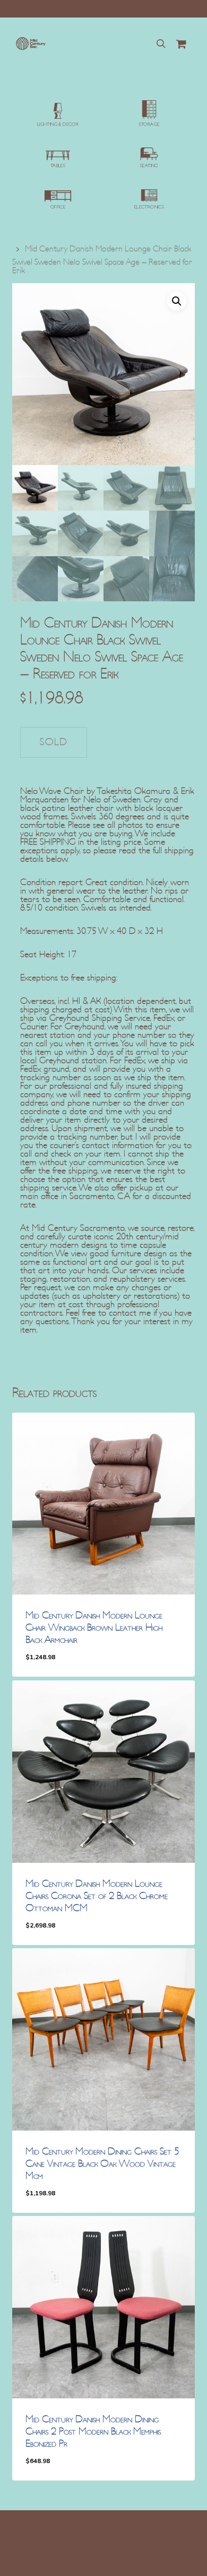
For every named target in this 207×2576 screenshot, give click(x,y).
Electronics (149, 207)
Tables (58, 166)
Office (58, 207)
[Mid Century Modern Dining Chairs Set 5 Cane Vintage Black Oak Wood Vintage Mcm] (103, 2039)
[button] (177, 301)
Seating (149, 166)
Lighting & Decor (58, 125)
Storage (149, 125)
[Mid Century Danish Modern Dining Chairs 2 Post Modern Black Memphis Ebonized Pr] (103, 2307)
